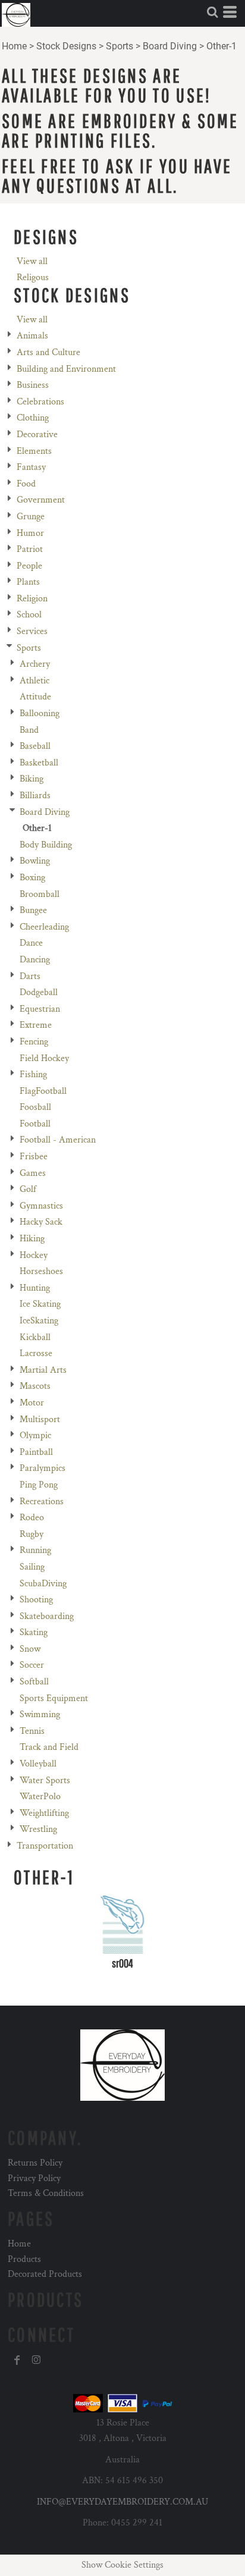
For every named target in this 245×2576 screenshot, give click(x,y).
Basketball (39, 763)
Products (24, 2259)
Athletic (34, 681)
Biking (32, 779)
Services (32, 631)
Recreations (42, 1502)
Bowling (35, 861)
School (29, 615)
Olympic (35, 1436)
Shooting (36, 1600)
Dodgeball (39, 992)
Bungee (33, 910)
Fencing (34, 1042)
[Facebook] (17, 2360)
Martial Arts (43, 1370)
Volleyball (38, 1764)
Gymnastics (41, 1206)
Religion (32, 599)
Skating (34, 1632)
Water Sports (45, 1780)
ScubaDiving (43, 1584)
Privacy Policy (34, 2178)
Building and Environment (66, 369)
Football (35, 1124)
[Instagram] (36, 2360)
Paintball (36, 1452)
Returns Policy (35, 2163)
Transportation (45, 1846)
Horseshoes (41, 1271)
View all (32, 261)
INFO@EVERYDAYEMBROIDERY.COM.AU (122, 2502)
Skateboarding (47, 1616)
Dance (31, 943)
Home (14, 46)
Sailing (32, 1567)
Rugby (32, 1534)
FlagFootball (43, 1091)
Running (35, 1550)
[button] (212, 12)
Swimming (40, 1714)
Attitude (35, 697)
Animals (32, 336)
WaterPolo (40, 1797)
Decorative (37, 434)
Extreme (36, 1025)
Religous (33, 277)
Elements (34, 451)
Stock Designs (66, 46)
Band (29, 730)
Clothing (33, 418)
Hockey (34, 1255)
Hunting (35, 1288)
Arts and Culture (48, 352)
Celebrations (40, 402)
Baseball (35, 746)
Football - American (58, 1140)
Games (33, 1173)
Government (41, 500)
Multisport (40, 1419)
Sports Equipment (54, 1698)
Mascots (35, 1386)
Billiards (35, 796)
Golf (28, 1189)
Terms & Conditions (46, 2193)
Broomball (40, 894)
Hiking (32, 1239)
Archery (35, 664)
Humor (30, 533)
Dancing (35, 960)
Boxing (32, 878)
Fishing (33, 1074)
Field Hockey (44, 1058)
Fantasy (31, 467)
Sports (120, 46)
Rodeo (32, 1518)
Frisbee (34, 1157)
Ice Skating (40, 1304)
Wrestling (38, 1829)
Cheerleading (44, 927)
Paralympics (43, 1468)
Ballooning (40, 713)
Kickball (35, 1337)
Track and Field (49, 1747)
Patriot (30, 549)
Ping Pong (39, 1485)
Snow (30, 1649)
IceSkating (39, 1321)
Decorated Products (45, 2274)
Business (33, 385)
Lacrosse (36, 1353)
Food (26, 484)
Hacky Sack (41, 1222)
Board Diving (170, 46)
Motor (32, 1403)
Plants (28, 582)
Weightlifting (44, 1813)
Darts (30, 976)
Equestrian (40, 1009)
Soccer (32, 1665)
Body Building (46, 845)
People (29, 566)
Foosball (35, 1107)
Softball (34, 1682)
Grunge (31, 517)
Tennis (32, 1731)
